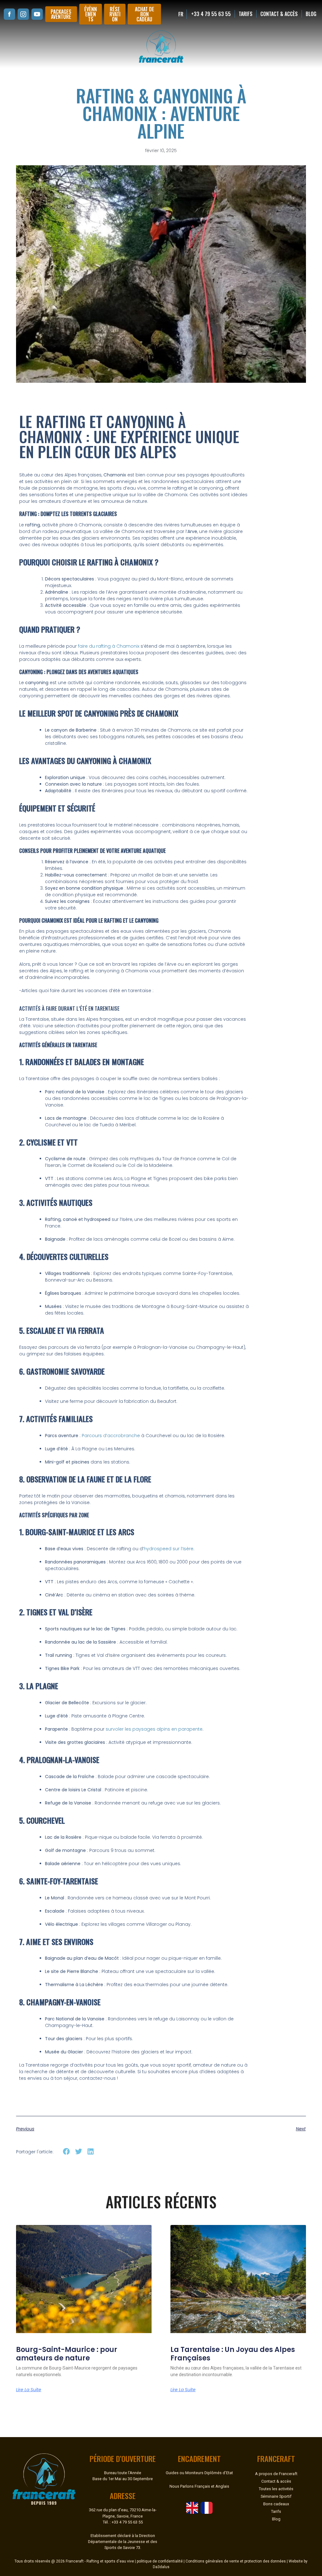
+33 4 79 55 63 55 (211, 14)
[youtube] (37, 14)
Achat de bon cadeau (144, 14)
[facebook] (9, 14)
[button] (67, 2152)
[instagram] (23, 14)
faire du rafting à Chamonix (109, 646)
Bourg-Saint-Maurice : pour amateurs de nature (67, 2354)
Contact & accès (279, 14)
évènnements (91, 14)
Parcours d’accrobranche (111, 1436)
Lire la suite (29, 2390)
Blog (311, 14)
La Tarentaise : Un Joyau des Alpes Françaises (233, 2354)
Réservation (115, 14)
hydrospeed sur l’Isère (169, 1549)
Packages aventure (61, 14)
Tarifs (246, 14)
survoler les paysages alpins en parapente (154, 1729)
